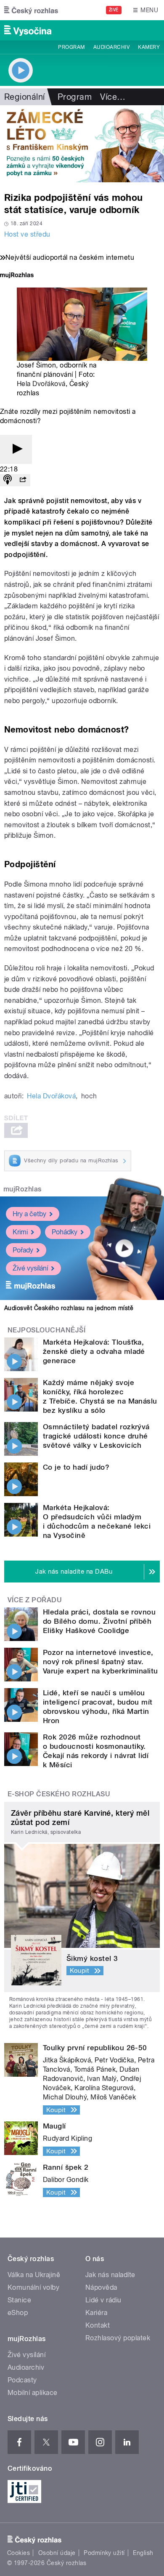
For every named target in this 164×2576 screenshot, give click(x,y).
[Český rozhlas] (31, 10)
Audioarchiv (111, 47)
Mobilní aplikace (33, 2393)
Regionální (25, 97)
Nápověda (101, 2287)
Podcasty (22, 2380)
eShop (18, 2313)
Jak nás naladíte (110, 2275)
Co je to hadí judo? (76, 1467)
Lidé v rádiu (103, 2300)
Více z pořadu (35, 1600)
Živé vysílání (30, 1268)
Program (71, 47)
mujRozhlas (22, 1189)
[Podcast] (8, 480)
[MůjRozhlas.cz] (17, 276)
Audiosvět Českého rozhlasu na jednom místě (69, 1308)
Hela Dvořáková (41, 384)
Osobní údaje (57, 2553)
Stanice (19, 2300)
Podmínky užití (104, 2553)
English (143, 2553)
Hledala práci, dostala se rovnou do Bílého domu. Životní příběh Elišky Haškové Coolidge (99, 1621)
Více (113, 97)
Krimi (20, 1232)
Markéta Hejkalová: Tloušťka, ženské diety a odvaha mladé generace (94, 1351)
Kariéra (96, 2313)
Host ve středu (27, 234)
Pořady (23, 1250)
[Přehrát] (16, 449)
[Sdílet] (23, 480)
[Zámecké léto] (82, 144)
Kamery (149, 47)
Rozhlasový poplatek (118, 2338)
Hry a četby (29, 1214)
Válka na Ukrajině (34, 2275)
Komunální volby (33, 2287)
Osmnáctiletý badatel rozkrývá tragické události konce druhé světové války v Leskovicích (96, 1436)
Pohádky (65, 1232)
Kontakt (98, 2325)
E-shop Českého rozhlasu (59, 1794)
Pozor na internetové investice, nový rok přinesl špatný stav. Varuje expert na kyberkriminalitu (101, 1662)
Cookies (19, 2553)
